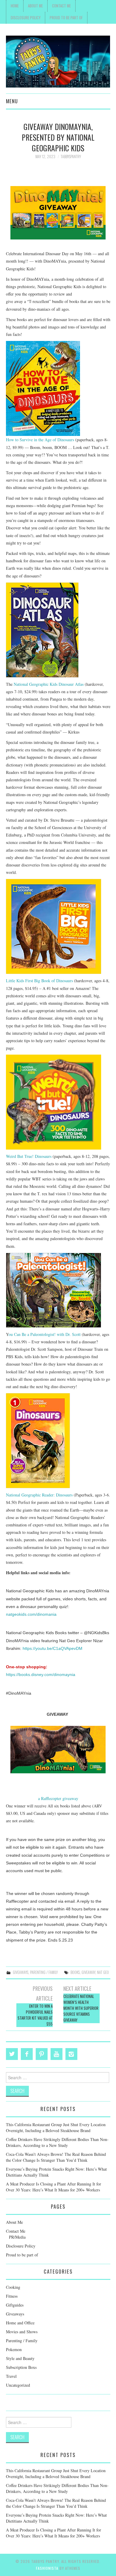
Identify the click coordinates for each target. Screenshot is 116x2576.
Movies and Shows (22, 2332)
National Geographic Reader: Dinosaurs (39, 1495)
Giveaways (21, 1972)
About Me (35, 6)
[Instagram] (71, 2054)
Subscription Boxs (21, 2367)
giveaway (88, 1972)
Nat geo (103, 1972)
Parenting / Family (44, 1972)
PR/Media (17, 2237)
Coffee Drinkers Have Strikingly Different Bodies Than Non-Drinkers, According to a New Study (57, 2142)
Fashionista (47, 2568)
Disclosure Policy (26, 18)
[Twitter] (12, 2054)
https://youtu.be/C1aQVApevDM (52, 1648)
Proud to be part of (66, 18)
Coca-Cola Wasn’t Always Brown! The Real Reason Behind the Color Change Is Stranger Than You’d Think (56, 2157)
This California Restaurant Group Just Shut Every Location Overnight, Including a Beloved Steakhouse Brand (56, 2127)
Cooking (13, 2287)
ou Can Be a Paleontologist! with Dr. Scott (45, 1334)
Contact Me (61, 6)
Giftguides (15, 2305)
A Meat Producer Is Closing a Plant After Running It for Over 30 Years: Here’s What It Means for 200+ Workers (54, 2187)
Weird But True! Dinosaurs (29, 1156)
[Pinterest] (42, 2054)
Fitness (12, 2296)
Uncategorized (18, 2385)
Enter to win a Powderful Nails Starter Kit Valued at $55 (35, 2015)
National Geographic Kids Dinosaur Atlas (49, 684)
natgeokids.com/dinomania (31, 1614)
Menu (12, 101)
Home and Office (20, 2323)
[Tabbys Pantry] (58, 61)
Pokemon (14, 2349)
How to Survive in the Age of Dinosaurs (40, 440)
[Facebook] (27, 2054)
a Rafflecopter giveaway (58, 1798)
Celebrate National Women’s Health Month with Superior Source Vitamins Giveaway (81, 2008)
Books (75, 1972)
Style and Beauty (20, 2358)
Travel (11, 2376)
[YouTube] (57, 2054)
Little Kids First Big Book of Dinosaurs (39, 981)
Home (15, 6)
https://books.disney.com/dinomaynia (41, 1675)
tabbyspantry (71, 157)
